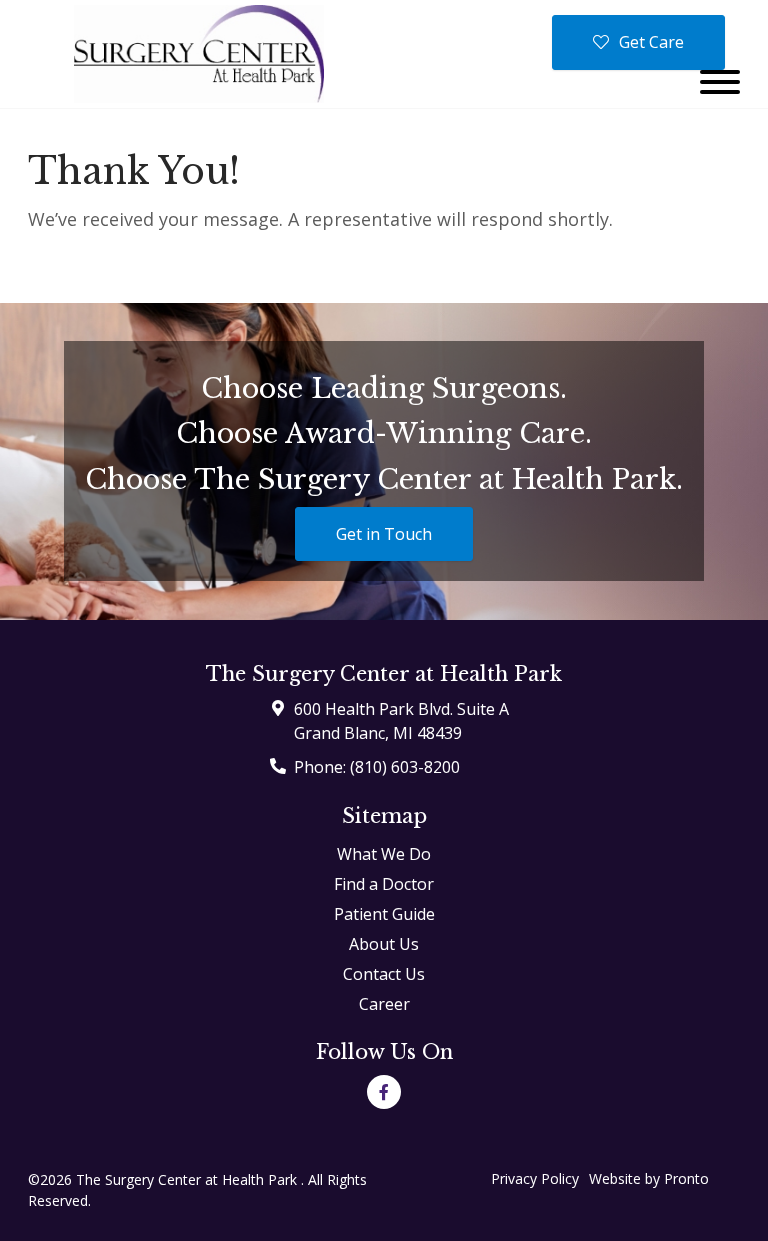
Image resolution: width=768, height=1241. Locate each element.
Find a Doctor (384, 884)
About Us (384, 944)
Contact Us (384, 974)
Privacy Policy (535, 1178)
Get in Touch (384, 534)
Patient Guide (384, 914)
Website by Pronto (649, 1178)
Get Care (651, 42)
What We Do (384, 854)
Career (384, 1004)
